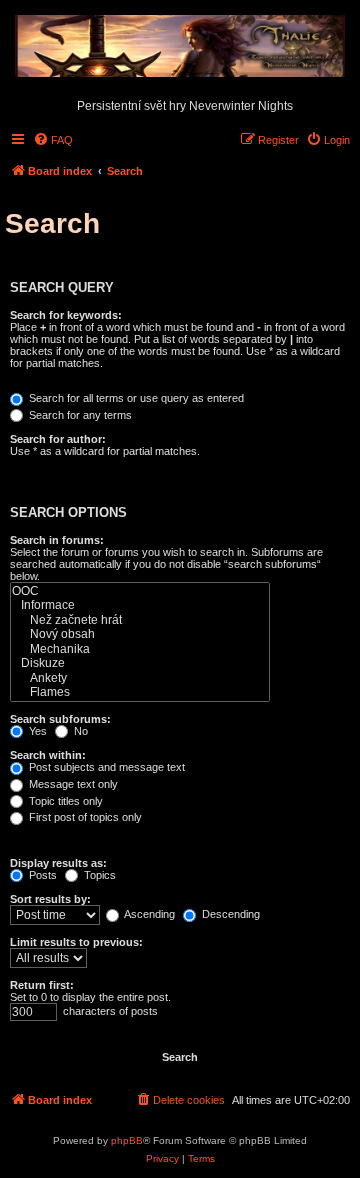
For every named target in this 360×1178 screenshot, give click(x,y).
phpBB (127, 1140)
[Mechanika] (140, 649)
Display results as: (58, 863)
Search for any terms (79, 415)
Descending (229, 914)
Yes (36, 731)
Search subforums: (60, 719)
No (79, 731)
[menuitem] (53, 140)
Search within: (48, 755)
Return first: (42, 985)
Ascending (148, 914)
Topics (98, 875)
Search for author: (58, 439)
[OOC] (140, 591)
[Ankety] (140, 678)
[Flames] (140, 692)
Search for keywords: (66, 315)
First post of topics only (84, 817)
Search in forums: (57, 540)
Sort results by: (50, 899)
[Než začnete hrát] (140, 620)
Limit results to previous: (76, 942)
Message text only (72, 784)
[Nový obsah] (140, 634)
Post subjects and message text (105, 767)
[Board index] (180, 47)
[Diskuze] (140, 663)
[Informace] (140, 605)
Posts (41, 875)
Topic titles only (64, 801)
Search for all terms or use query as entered (135, 398)
